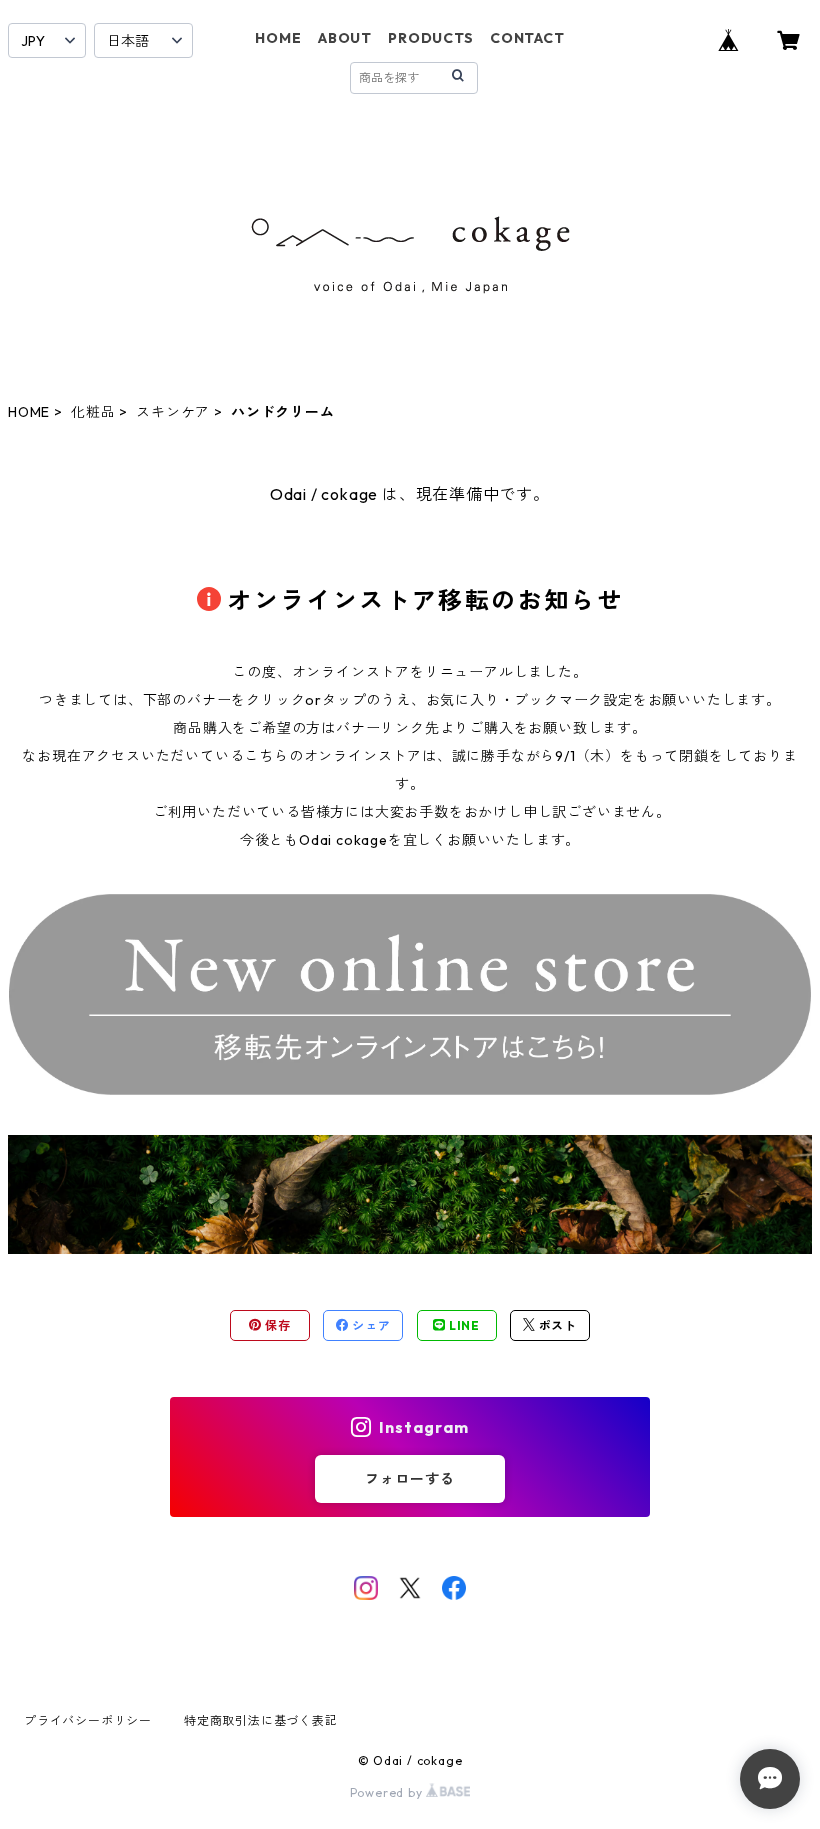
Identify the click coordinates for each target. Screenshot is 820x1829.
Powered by (388, 1792)
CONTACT (527, 38)
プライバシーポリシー (88, 1720)
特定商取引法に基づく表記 (261, 1720)
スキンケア (173, 412)
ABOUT (345, 38)
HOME (278, 38)
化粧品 (93, 412)
